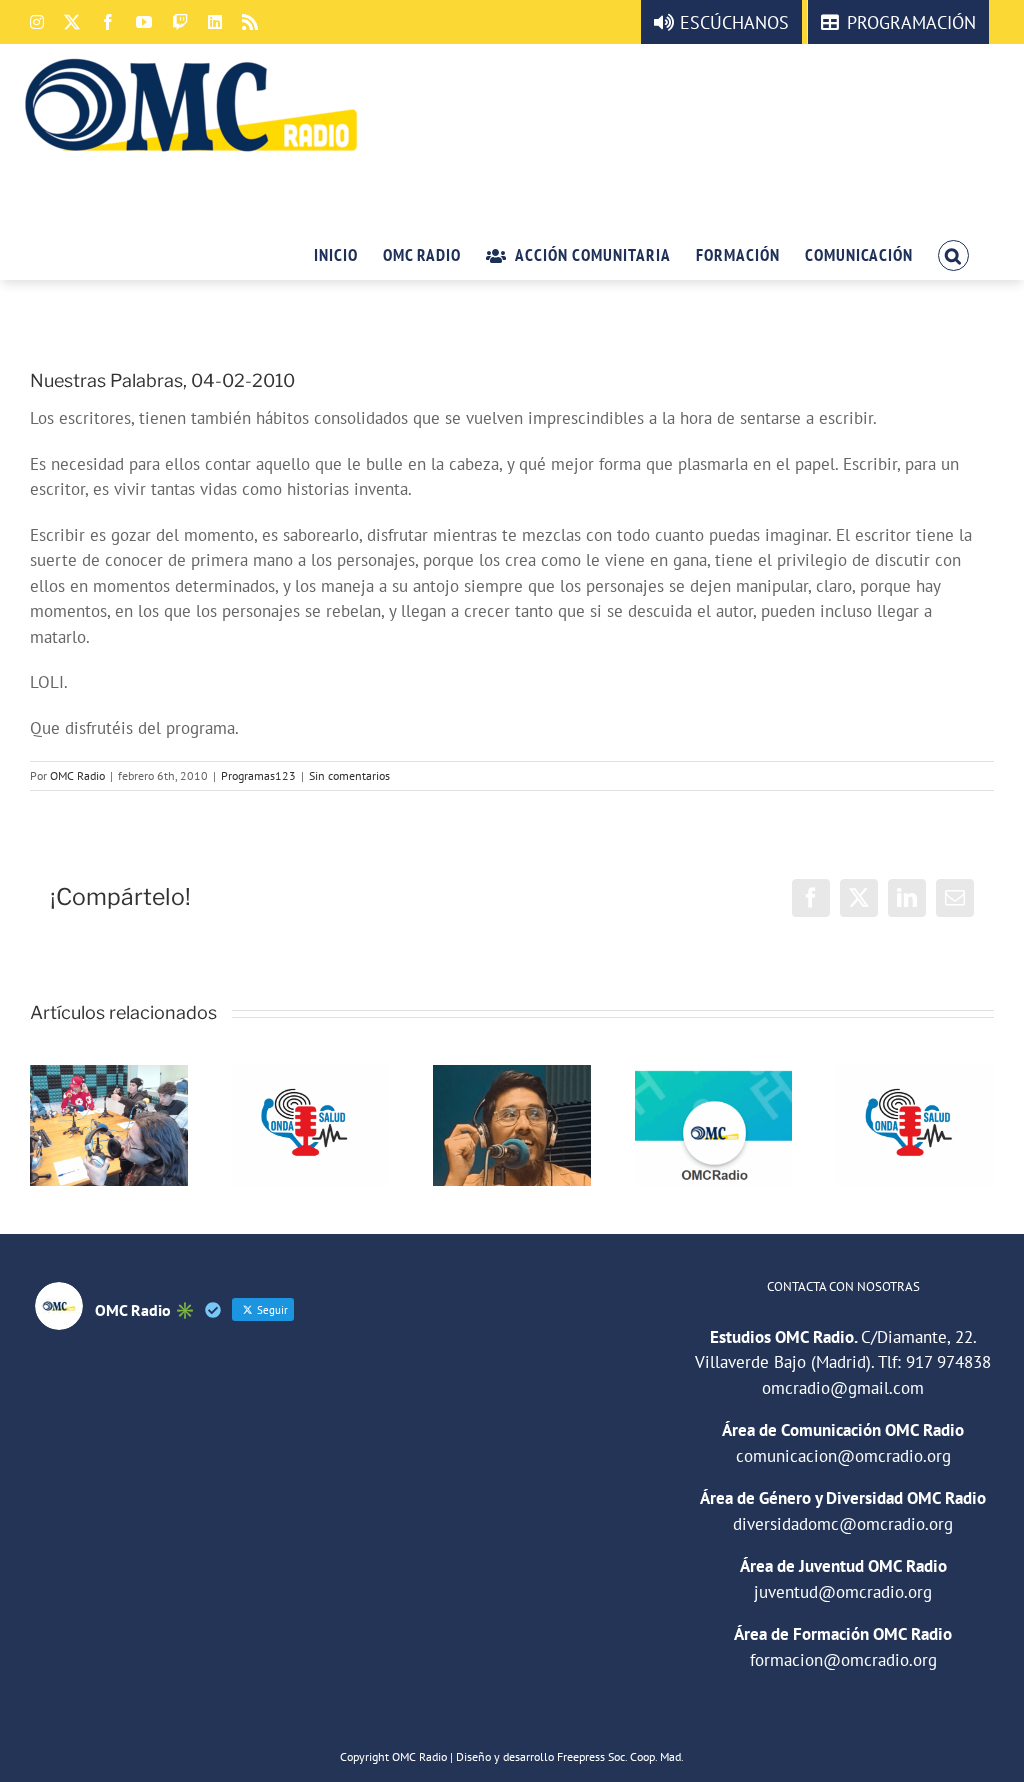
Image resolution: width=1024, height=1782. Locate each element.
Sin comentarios (349, 775)
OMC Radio (77, 775)
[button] (953, 254)
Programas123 (258, 775)
